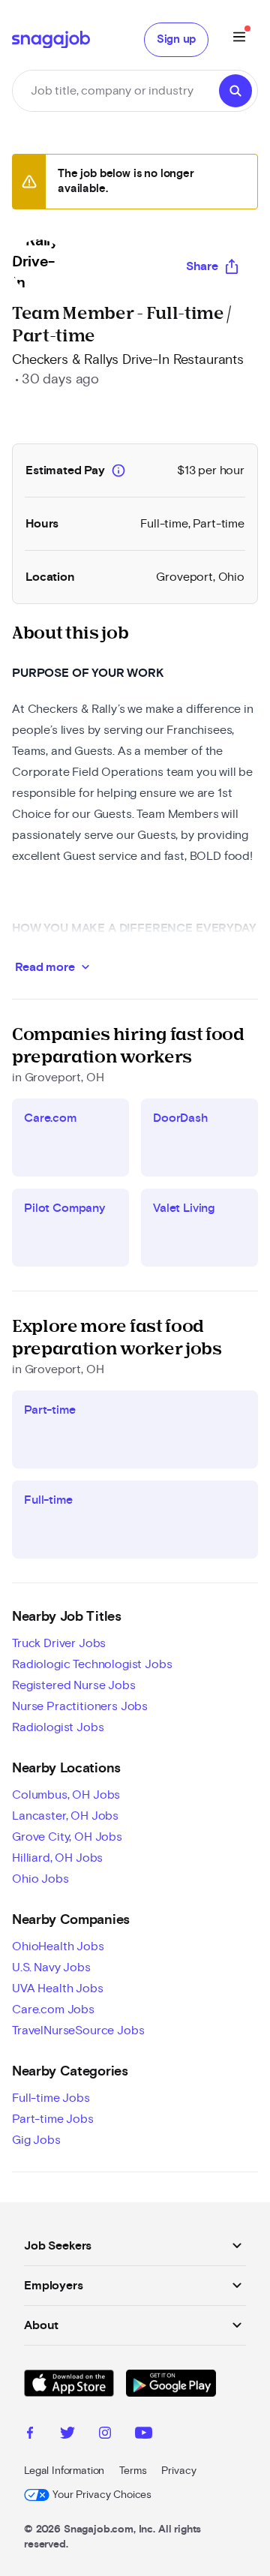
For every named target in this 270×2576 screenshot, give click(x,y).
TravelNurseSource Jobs (78, 2030)
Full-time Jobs (51, 2098)
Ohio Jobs (40, 1879)
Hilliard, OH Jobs (57, 1858)
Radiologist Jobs (58, 1727)
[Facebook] (30, 2435)
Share (202, 266)
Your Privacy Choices (102, 2495)
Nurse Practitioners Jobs (80, 1706)
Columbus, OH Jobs (66, 1795)
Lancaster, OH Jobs (65, 1816)
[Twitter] (67, 2435)
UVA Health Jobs (58, 1988)
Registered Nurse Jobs (74, 1685)
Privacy (178, 2471)
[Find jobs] (235, 91)
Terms (133, 2471)
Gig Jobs (36, 2140)
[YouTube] (144, 2435)
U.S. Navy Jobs (51, 1967)
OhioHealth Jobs (58, 1946)
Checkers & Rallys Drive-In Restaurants (128, 360)
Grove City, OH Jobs (67, 1837)
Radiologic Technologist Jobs (92, 1664)
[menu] (239, 39)
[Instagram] (105, 2435)
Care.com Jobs (53, 2009)
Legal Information (64, 2471)
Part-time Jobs (53, 2119)
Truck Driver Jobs (59, 1643)
